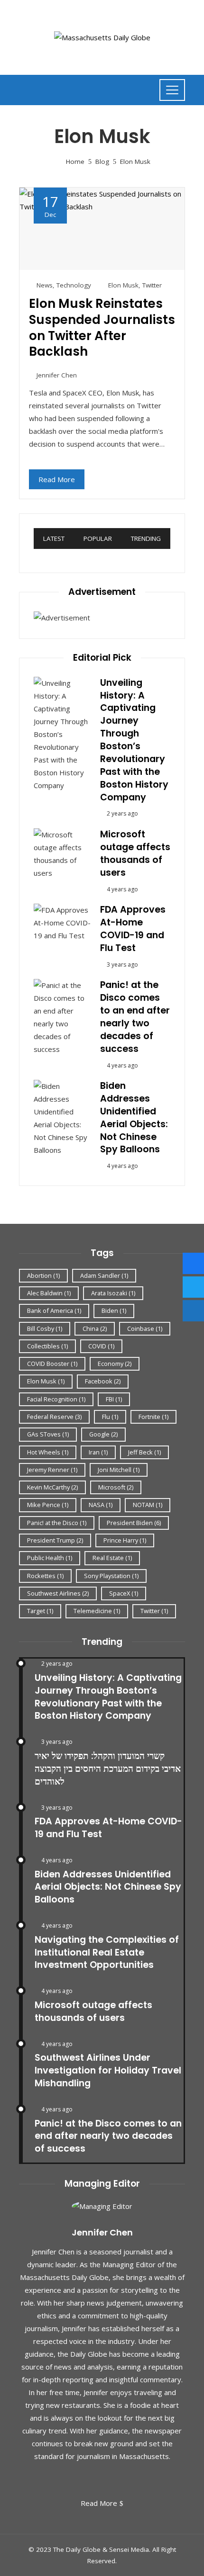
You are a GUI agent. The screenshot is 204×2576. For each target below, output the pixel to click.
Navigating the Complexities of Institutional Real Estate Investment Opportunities (107, 1952)
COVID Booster (52, 1364)
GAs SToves (48, 1434)
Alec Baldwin (49, 1293)
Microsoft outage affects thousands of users (135, 853)
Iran (98, 1452)
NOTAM (148, 1505)
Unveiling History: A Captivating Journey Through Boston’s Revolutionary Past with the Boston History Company (134, 740)
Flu (110, 1417)
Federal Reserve (54, 1417)
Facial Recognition (56, 1399)
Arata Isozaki (113, 1293)
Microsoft (116, 1487)
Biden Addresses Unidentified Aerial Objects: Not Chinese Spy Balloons (134, 1117)
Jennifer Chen (57, 375)
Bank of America (54, 1310)
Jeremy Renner (52, 1470)
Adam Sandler (104, 1275)
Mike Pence (48, 1505)
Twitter (152, 285)
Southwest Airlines (58, 1593)
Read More (57, 479)
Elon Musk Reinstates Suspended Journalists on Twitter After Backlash (102, 328)
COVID (101, 1346)
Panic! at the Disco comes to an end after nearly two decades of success (135, 1017)
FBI (114, 1399)
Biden (114, 1310)
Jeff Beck (144, 1452)
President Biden (134, 1523)
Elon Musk (123, 285)
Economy (115, 1364)
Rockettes (45, 1576)
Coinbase (145, 1328)
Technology (74, 285)
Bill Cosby (45, 1328)
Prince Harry (125, 1540)
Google (103, 1434)
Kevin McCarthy (52, 1487)
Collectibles (47, 1346)
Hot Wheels (48, 1452)
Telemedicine (97, 1611)
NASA (101, 1505)
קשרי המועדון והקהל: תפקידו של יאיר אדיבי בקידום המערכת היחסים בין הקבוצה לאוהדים (108, 1769)
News (45, 285)
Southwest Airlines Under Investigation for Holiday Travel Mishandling (108, 2070)
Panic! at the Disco (57, 1523)
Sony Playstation (111, 1576)
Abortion (43, 1275)
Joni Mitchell (119, 1470)
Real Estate (112, 1558)
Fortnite (153, 1417)
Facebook (103, 1381)
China (95, 1328)
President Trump (55, 1540)
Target (40, 1611)
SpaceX (124, 1593)
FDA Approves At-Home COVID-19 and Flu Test (133, 929)
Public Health (50, 1558)
